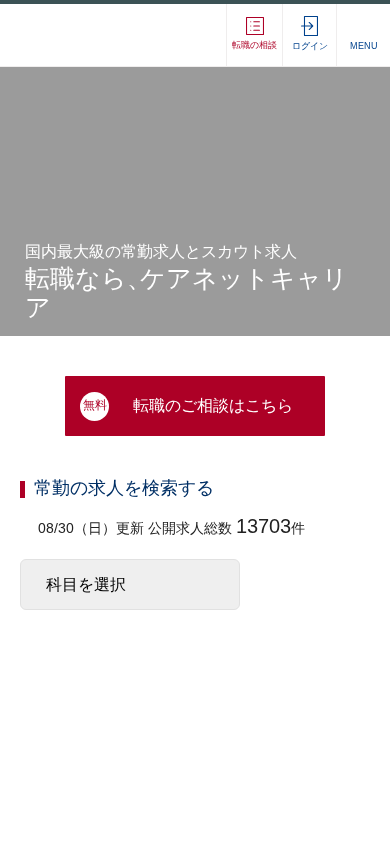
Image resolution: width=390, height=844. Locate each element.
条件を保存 (285, 802)
